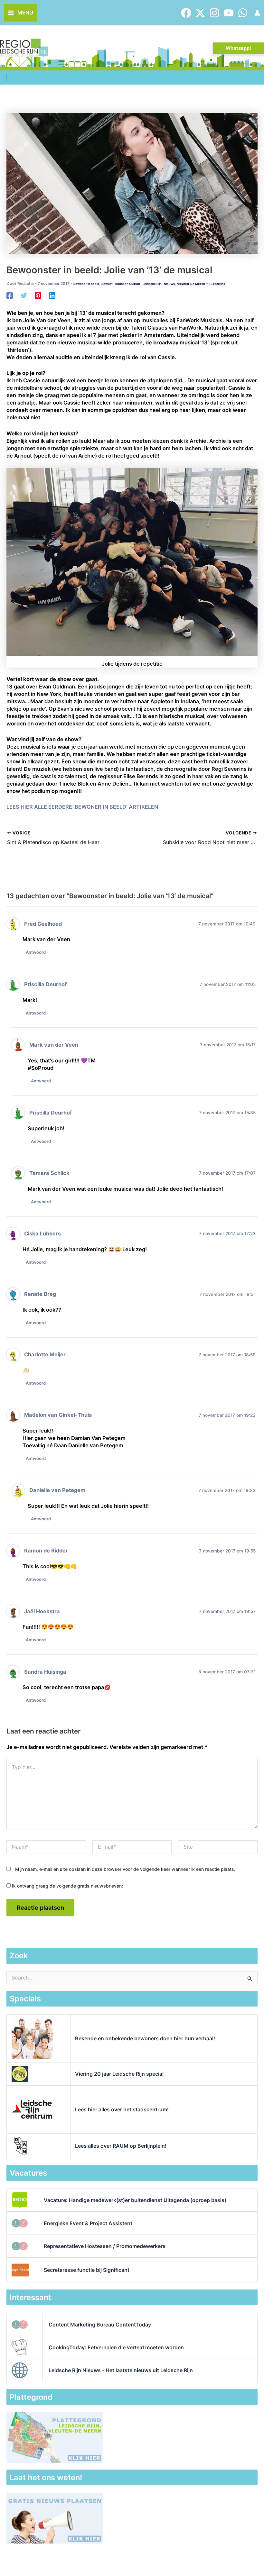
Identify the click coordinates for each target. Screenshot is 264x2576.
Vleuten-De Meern (191, 284)
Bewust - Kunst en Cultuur (121, 284)
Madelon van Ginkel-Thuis (58, 1415)
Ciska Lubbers (42, 1233)
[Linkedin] (52, 296)
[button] (238, 48)
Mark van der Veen (54, 1045)
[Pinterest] (38, 296)
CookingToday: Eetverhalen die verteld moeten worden (116, 2347)
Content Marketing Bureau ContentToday (100, 2325)
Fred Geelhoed (43, 924)
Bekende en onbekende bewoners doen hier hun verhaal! (145, 2038)
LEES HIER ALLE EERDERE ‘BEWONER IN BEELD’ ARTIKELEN (82, 807)
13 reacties (217, 284)
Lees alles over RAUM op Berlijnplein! (121, 2146)
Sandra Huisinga (45, 1672)
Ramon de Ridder (46, 1551)
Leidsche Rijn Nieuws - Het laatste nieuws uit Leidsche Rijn (121, 2370)
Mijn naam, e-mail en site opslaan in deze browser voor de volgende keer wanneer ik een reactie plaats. (125, 1869)
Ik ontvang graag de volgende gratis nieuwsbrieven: (67, 1886)
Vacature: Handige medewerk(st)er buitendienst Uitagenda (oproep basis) (135, 2200)
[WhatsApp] (243, 13)
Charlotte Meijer (45, 1354)
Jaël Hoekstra (42, 1611)
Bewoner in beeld (86, 284)
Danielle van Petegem (57, 1490)
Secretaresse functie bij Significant (87, 2270)
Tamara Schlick (49, 1173)
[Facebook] (186, 13)
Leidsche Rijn (152, 284)
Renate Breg (40, 1294)
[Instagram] (214, 13)
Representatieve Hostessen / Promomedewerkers (105, 2246)
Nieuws (169, 284)
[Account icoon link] (257, 13)
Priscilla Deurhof (45, 984)
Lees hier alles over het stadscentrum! (122, 2109)
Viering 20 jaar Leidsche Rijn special (119, 2074)
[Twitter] (200, 13)
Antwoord (36, 952)
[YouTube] (229, 13)
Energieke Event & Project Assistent (88, 2223)
